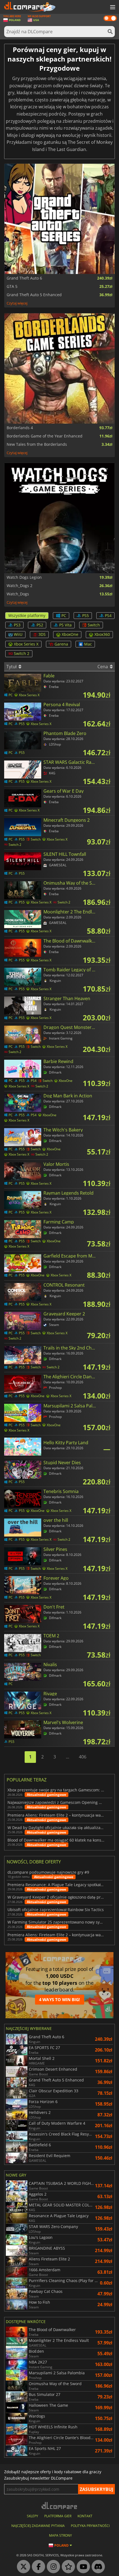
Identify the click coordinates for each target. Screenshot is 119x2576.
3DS (42, 634)
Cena (103, 667)
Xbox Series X (26, 644)
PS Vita (65, 625)
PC (64, 615)
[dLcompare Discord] (97, 2567)
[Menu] (112, 7)
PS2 (40, 625)
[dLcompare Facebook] (37, 2567)
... (68, 1757)
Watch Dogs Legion (24, 577)
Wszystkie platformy (27, 615)
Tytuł (12, 667)
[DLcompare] (60, 2505)
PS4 (108, 615)
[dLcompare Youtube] (82, 2567)
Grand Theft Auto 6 (24, 278)
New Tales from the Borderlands (37, 444)
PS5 (86, 615)
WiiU (18, 634)
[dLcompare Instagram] (52, 2567)
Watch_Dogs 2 (20, 586)
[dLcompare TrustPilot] (67, 2567)
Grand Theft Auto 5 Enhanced (34, 295)
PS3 (17, 625)
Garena (61, 644)
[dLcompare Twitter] (22, 2567)
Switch (94, 625)
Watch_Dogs (18, 594)
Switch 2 (22, 653)
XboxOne (70, 634)
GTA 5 (12, 286)
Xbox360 (102, 634)
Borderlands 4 (20, 428)
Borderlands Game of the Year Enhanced (45, 436)
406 (83, 1757)
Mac (88, 644)
